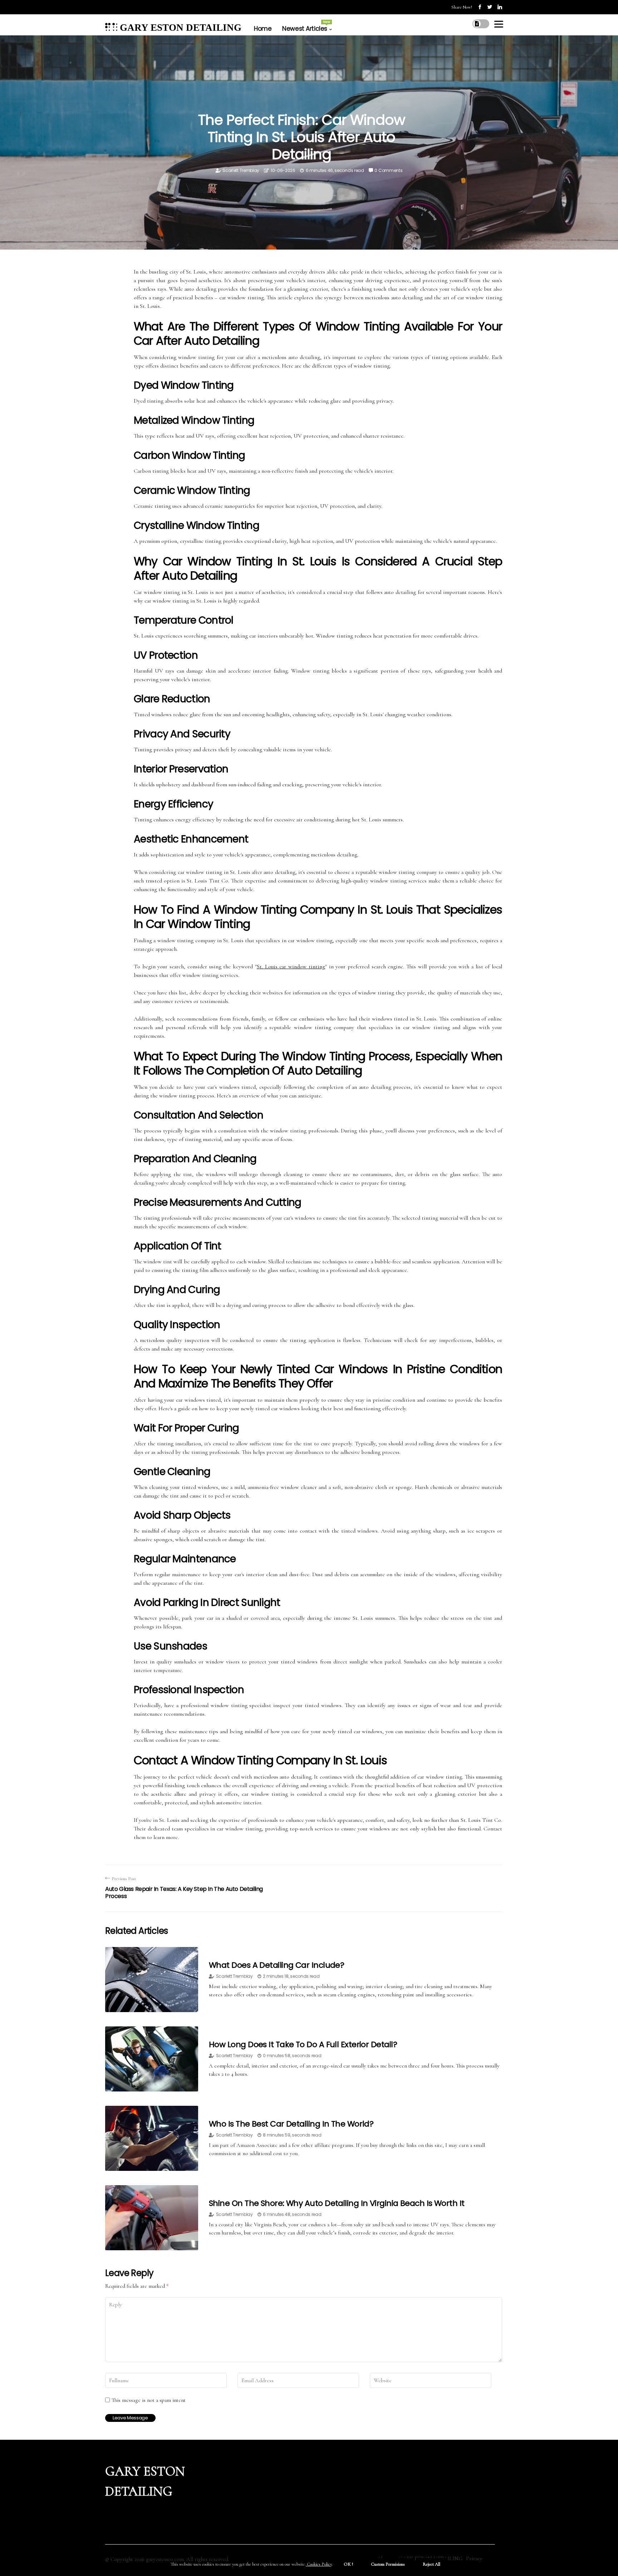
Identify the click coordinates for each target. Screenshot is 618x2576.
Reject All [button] (431, 2564)
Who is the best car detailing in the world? (291, 2124)
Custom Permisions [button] (388, 2564)
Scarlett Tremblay (241, 170)
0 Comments (388, 170)
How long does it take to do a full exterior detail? (303, 2044)
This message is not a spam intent (149, 2400)
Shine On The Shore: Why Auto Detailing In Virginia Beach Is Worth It (337, 2203)
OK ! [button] (348, 2564)
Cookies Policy (319, 2564)
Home (263, 29)
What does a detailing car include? (276, 1965)
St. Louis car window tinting (291, 967)
